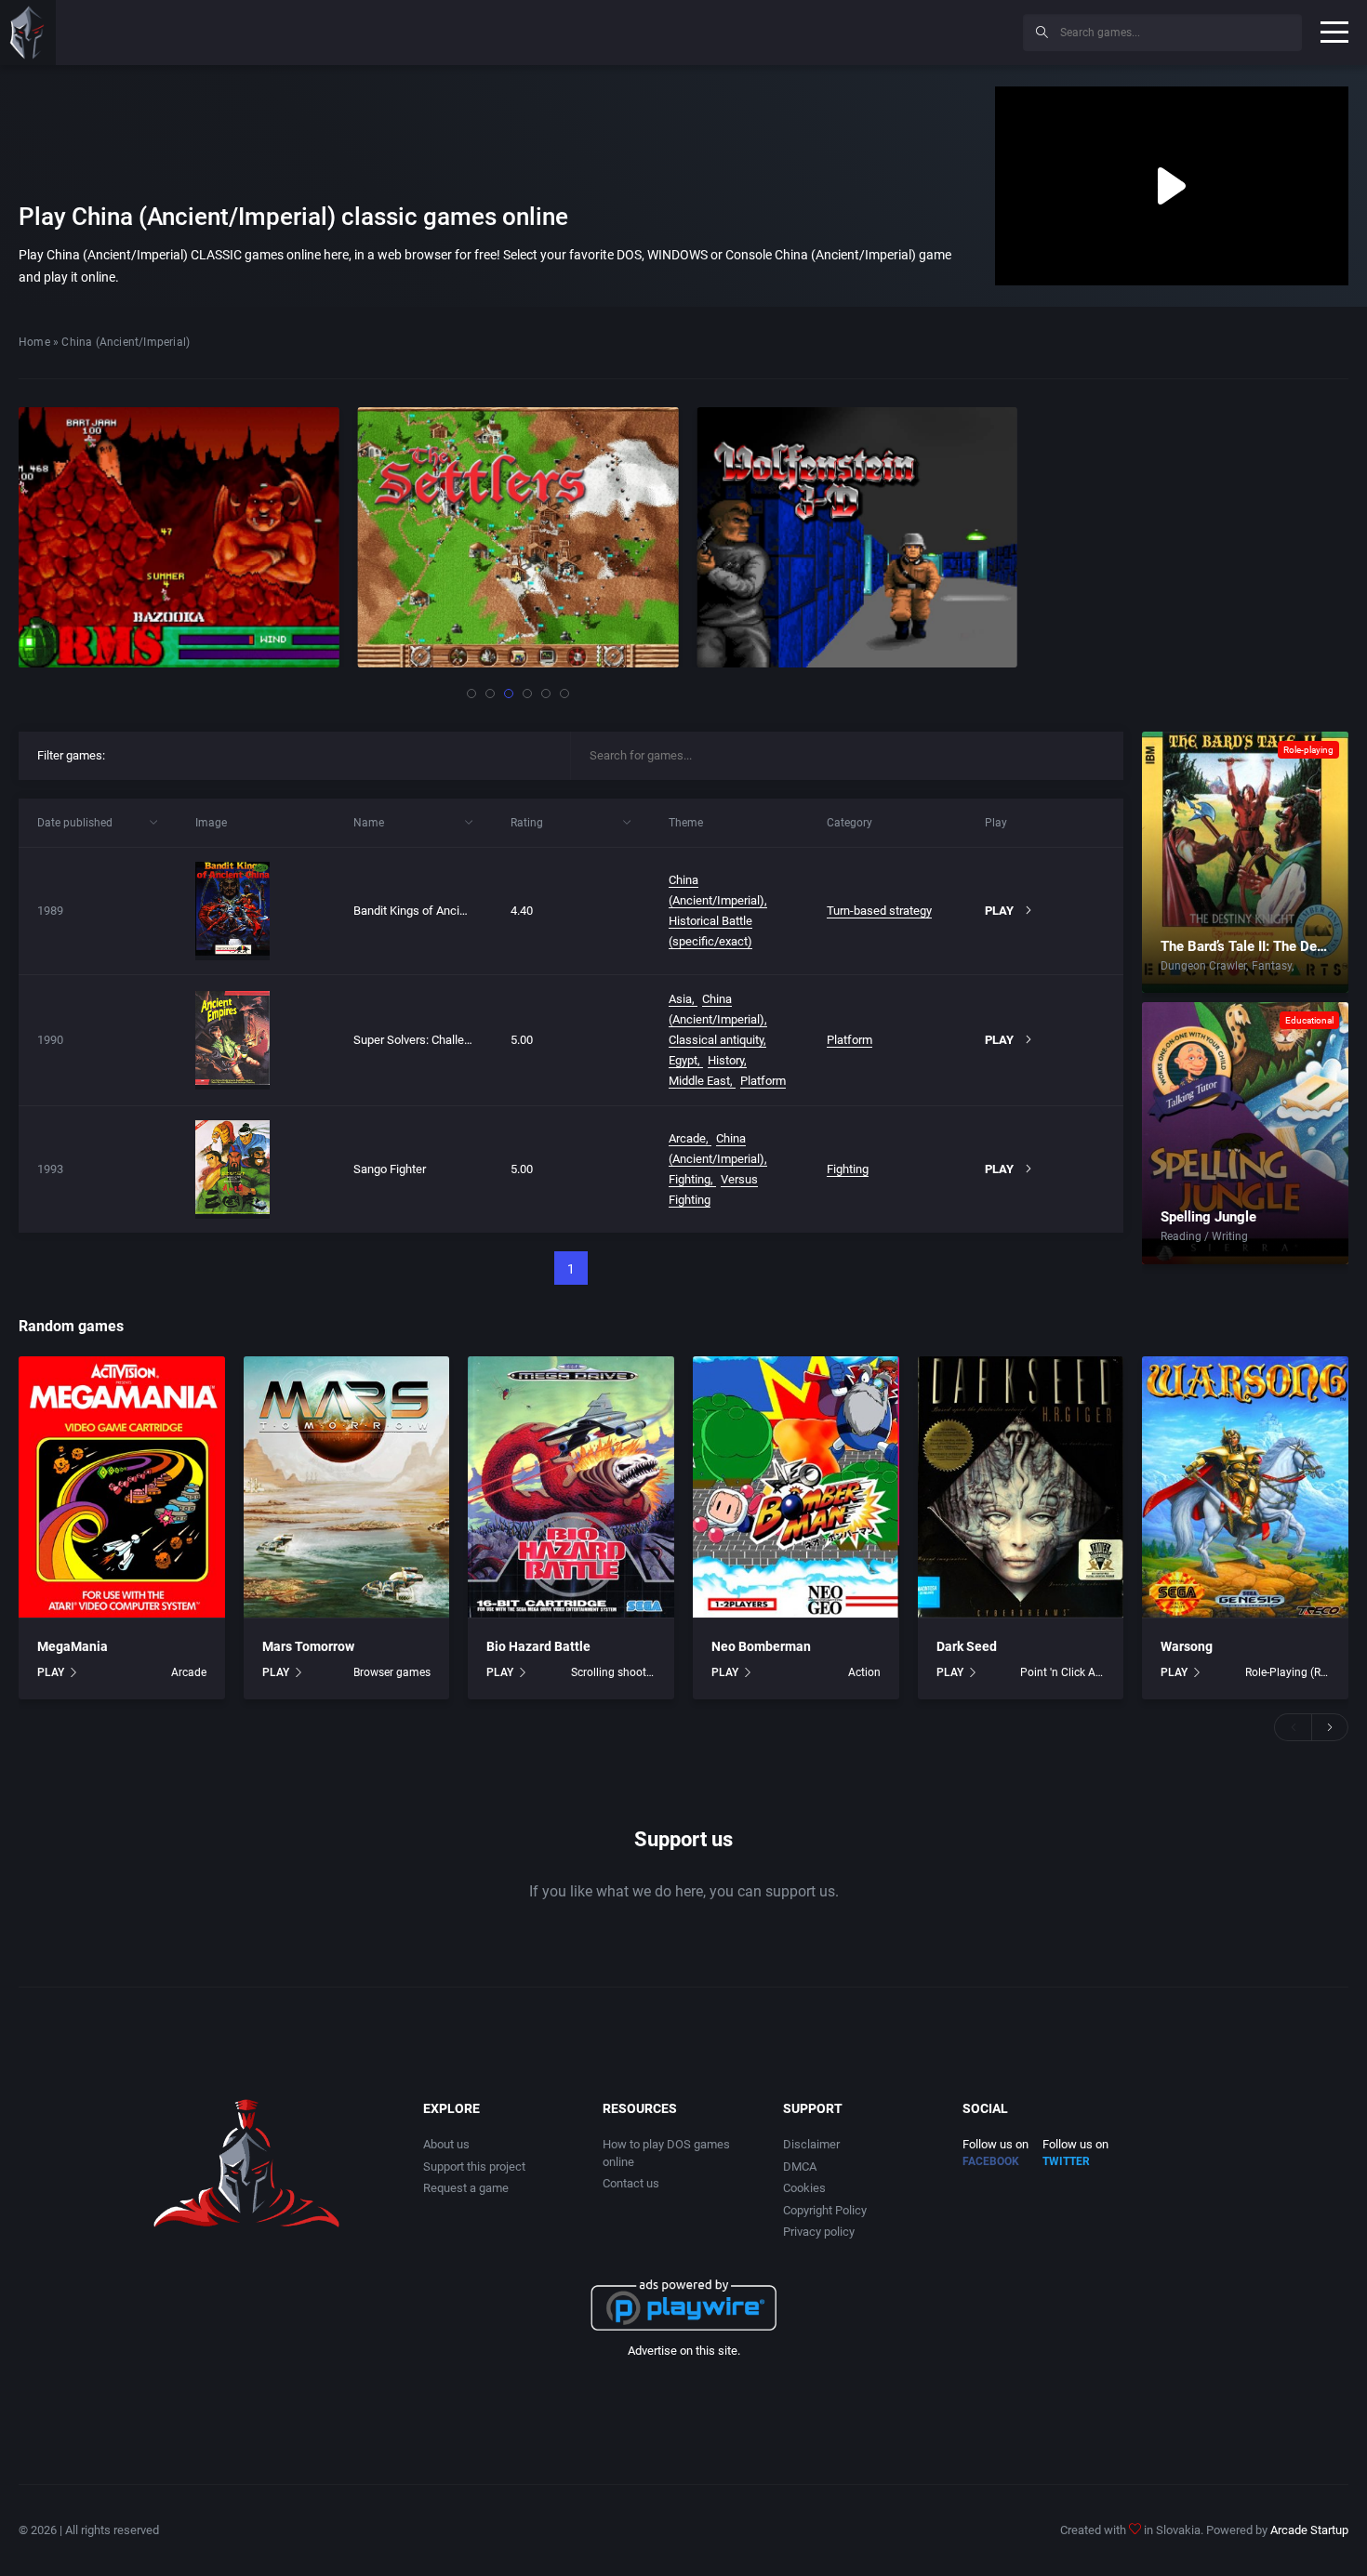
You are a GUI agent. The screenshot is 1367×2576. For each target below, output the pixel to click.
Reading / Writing (1204, 1236)
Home (34, 342)
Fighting (690, 1179)
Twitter (1066, 2161)
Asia (680, 999)
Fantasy (1272, 966)
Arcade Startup (1309, 2530)
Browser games (392, 1672)
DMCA (800, 2166)
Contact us (631, 2183)
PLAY (51, 1672)
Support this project (474, 2166)
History (726, 1060)
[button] (471, 694)
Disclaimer (811, 2144)
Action (864, 1672)
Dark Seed (967, 1646)
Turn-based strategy (879, 911)
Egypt (683, 1060)
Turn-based (1325, 966)
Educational (1309, 1020)
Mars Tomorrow (308, 1646)
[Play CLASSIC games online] (28, 33)
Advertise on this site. (684, 2351)
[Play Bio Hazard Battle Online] (571, 1487)
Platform (763, 1081)
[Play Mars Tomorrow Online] (347, 1487)
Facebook (991, 2161)
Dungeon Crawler (1203, 966)
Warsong (1187, 1646)
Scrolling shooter (613, 1672)
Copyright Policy (825, 2210)
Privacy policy (819, 2232)
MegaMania (73, 1646)
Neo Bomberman (761, 1646)
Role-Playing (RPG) (1287, 1672)
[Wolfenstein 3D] (857, 537)
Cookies (804, 2188)
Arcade (687, 1138)
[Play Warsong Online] (1245, 1487)
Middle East (699, 1081)
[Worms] (179, 537)
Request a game (466, 2188)
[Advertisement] (856, 30)
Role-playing (1308, 750)
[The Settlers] (518, 537)
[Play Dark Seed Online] (1021, 1487)
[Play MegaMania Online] (122, 1487)
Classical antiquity (716, 1040)
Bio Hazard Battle (538, 1646)
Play (999, 911)
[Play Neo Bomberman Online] (796, 1487)
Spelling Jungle (1208, 1217)
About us (446, 2144)
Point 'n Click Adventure (1062, 1672)
